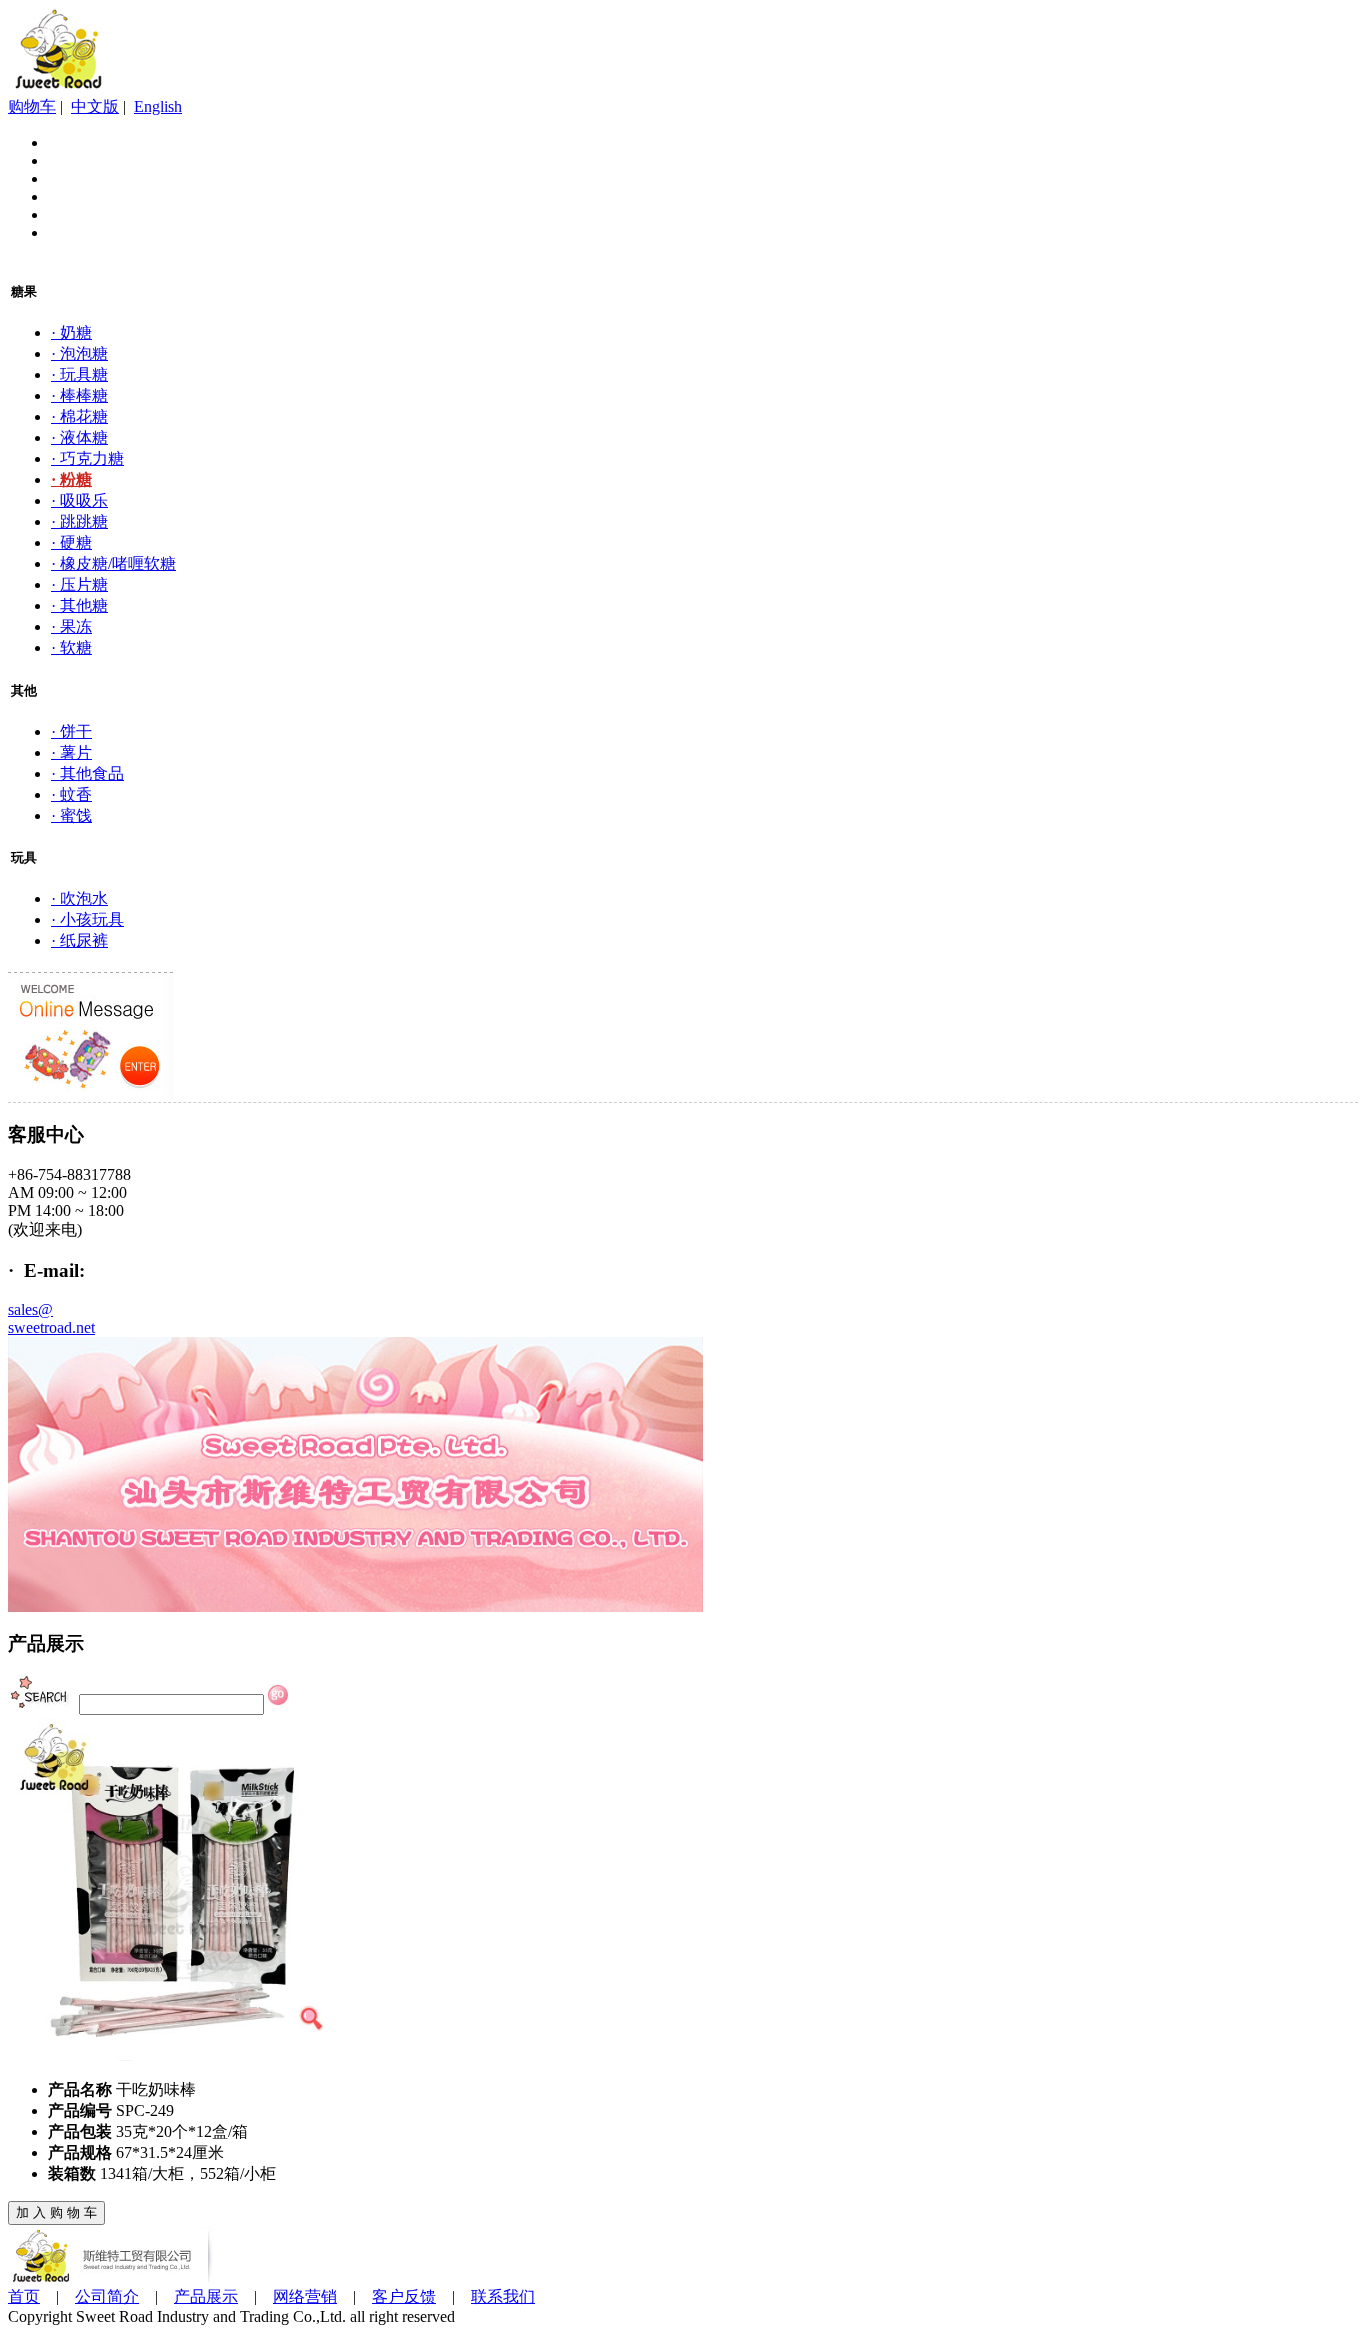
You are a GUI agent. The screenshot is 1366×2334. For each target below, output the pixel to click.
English (158, 106)
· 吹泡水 (79, 898)
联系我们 (503, 2296)
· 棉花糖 (79, 416)
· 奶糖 (71, 332)
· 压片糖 (79, 584)
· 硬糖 (71, 542)
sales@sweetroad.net (51, 1318)
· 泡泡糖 (79, 353)
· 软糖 (71, 647)
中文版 (95, 106)
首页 (24, 2296)
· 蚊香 (71, 794)
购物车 (32, 106)
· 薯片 (71, 752)
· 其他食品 (87, 773)
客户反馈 (404, 2296)
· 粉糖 (71, 479)
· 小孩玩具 (87, 919)
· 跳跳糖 (79, 521)
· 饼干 (71, 731)
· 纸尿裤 (79, 940)
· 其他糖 (79, 605)
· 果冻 (71, 626)
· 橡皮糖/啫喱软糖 (113, 563)
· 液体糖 (79, 437)
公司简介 (107, 2296)
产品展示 (206, 2296)
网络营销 (305, 2296)
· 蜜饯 (71, 815)
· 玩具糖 (79, 374)
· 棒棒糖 (79, 395)
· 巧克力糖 (87, 458)
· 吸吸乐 (79, 500)
